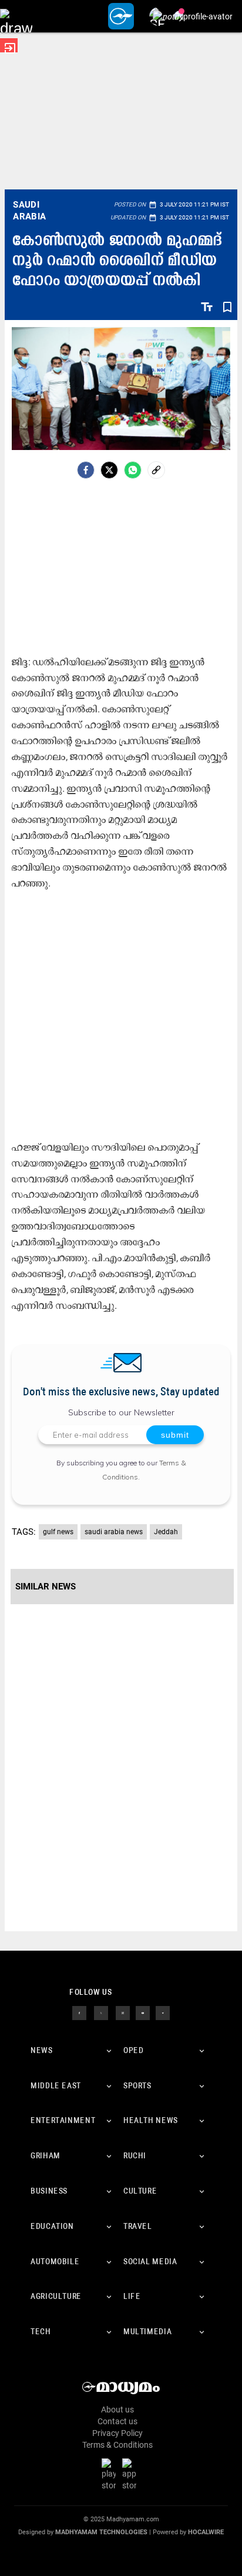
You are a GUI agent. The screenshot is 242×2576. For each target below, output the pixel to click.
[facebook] (86, 470)
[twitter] (101, 2012)
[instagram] (123, 2012)
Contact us (117, 2421)
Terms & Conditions (117, 2445)
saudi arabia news (114, 1532)
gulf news (58, 1532)
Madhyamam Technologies (101, 2532)
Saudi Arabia (29, 211)
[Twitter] (109, 470)
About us (117, 2410)
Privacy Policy (117, 2433)
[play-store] (111, 2474)
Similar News (46, 1587)
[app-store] (132, 2474)
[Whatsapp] (133, 470)
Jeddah (166, 1532)
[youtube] (143, 2012)
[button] (16, 16)
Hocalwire (206, 2532)
